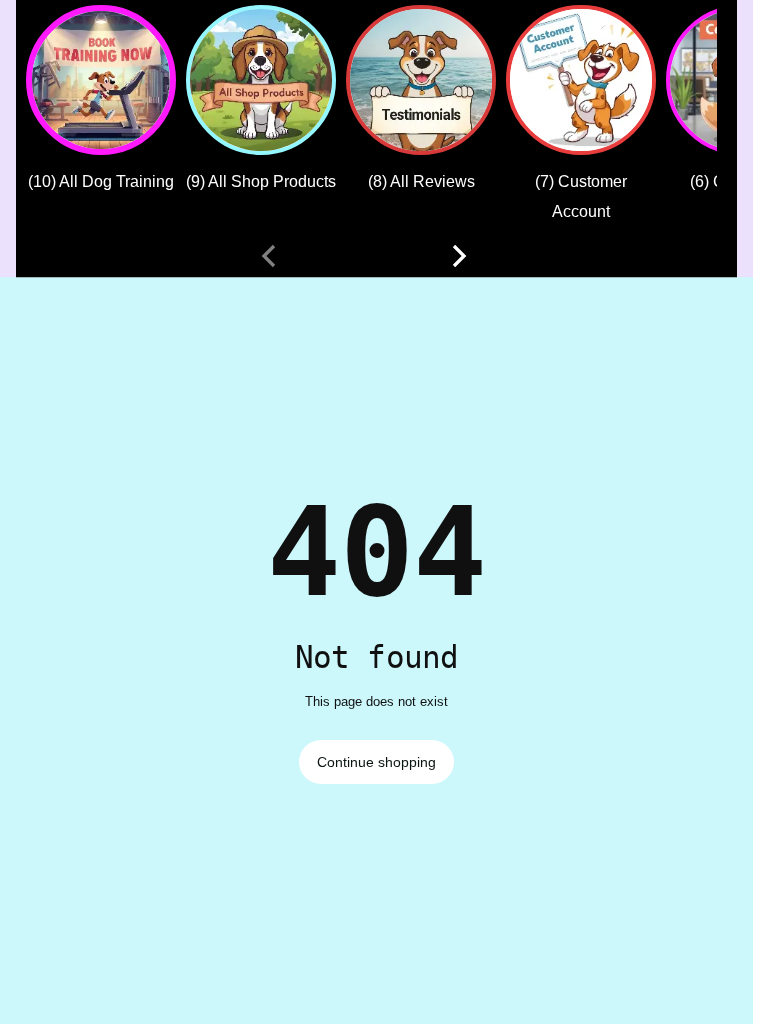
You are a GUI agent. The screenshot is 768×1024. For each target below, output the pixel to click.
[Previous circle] (269, 256)
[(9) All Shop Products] (261, 80)
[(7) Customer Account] (581, 80)
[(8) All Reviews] (421, 80)
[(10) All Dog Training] (101, 80)
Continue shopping (376, 762)
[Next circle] (459, 256)
